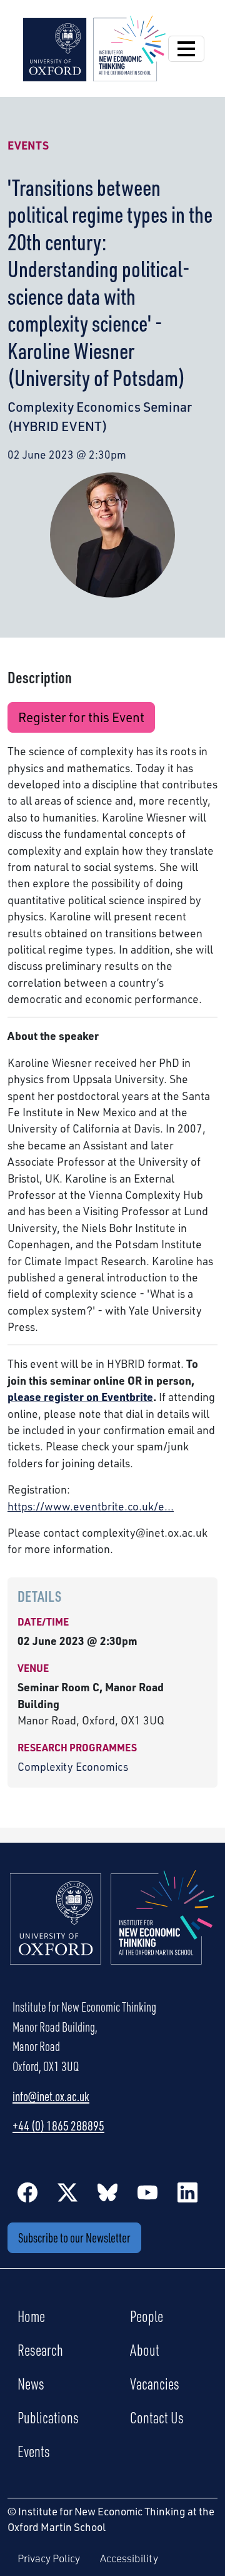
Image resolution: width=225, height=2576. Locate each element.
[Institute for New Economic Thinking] (94, 47)
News (31, 2383)
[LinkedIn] (187, 2192)
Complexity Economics (73, 1766)
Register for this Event (81, 717)
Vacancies (155, 2383)
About (145, 2349)
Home (31, 2316)
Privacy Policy (49, 2558)
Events (28, 145)
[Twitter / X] (67, 2192)
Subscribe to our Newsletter (74, 2237)
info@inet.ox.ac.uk (51, 2096)
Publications (48, 2417)
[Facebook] (27, 2192)
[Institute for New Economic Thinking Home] (112, 1931)
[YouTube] (147, 2192)
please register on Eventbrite (80, 1397)
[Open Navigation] (186, 49)
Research (40, 2349)
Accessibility (129, 2558)
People (147, 2316)
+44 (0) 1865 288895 (58, 2125)
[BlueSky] (107, 2192)
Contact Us (157, 2417)
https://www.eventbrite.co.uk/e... (91, 1506)
